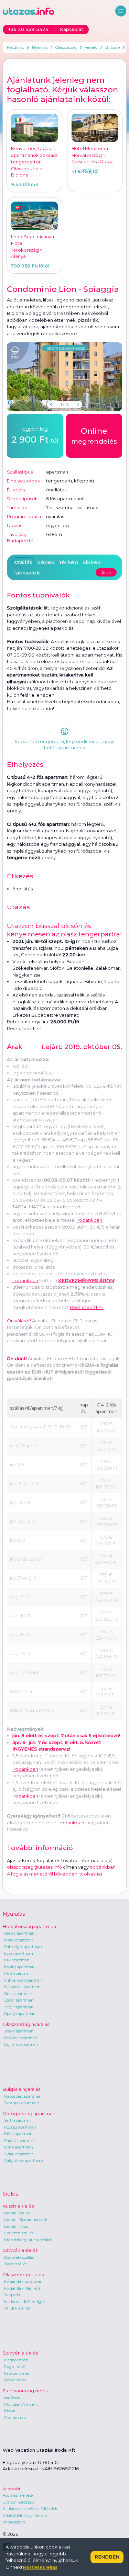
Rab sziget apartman (23, 1947)
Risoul (10, 2411)
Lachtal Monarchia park (26, 2220)
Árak (106, 572)
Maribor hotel (16, 2360)
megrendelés (94, 436)
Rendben (107, 2557)
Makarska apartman (22, 1987)
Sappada (12, 2295)
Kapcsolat (12, 2489)
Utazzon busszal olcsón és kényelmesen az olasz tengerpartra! (64, 930)
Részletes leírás (40, 2567)
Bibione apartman (21, 2038)
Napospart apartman (23, 2096)
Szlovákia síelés (20, 2250)
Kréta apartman (18, 2134)
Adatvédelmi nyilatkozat (25, 2516)
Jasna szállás (16, 2264)
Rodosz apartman (20, 2127)
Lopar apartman (19, 1953)
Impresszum (14, 2522)
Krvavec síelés (17, 2373)
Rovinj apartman (19, 1967)
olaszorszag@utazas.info (34, 1867)
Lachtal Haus (16, 2226)
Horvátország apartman (29, 1926)
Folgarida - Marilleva (22, 2288)
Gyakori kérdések (18, 2502)
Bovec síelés (15, 2380)
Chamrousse (15, 2418)
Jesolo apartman (19, 2031)
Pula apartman (18, 1973)
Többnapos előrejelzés (65, 348)
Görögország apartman (29, 2113)
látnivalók (27, 573)
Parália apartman (20, 2141)
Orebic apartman (19, 1933)
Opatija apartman (20, 2014)
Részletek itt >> (24, 1028)
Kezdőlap (15, 47)
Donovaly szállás (19, 2257)
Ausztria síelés (18, 2206)
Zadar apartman (19, 2000)
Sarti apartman (18, 2120)
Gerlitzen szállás (19, 2233)
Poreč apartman (19, 1940)
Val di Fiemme (17, 2308)
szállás (23, 562)
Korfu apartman (19, 2147)
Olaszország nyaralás (26, 2024)
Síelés (10, 2194)
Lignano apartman (21, 2044)
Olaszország (66, 47)
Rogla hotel (14, 2367)
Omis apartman (18, 1994)
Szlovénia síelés (20, 2353)
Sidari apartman (19, 2154)
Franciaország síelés (25, 2391)
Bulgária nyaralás (21, 2089)
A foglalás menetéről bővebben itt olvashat (55, 1874)
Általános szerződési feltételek (30, 2509)
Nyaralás (40, 47)
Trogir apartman (19, 2007)
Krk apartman (17, 1960)
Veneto (91, 47)
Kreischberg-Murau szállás (28, 2240)
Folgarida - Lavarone (23, 2281)
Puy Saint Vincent (21, 2404)
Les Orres (12, 2397)
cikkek (92, 562)
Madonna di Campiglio (25, 2302)
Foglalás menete (18, 2495)
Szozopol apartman (22, 2103)
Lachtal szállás (17, 2213)
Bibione (112, 47)
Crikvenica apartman (23, 1980)
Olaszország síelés (23, 2275)
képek (46, 562)
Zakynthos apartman (24, 2161)
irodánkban (25, 1280)
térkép (69, 562)
